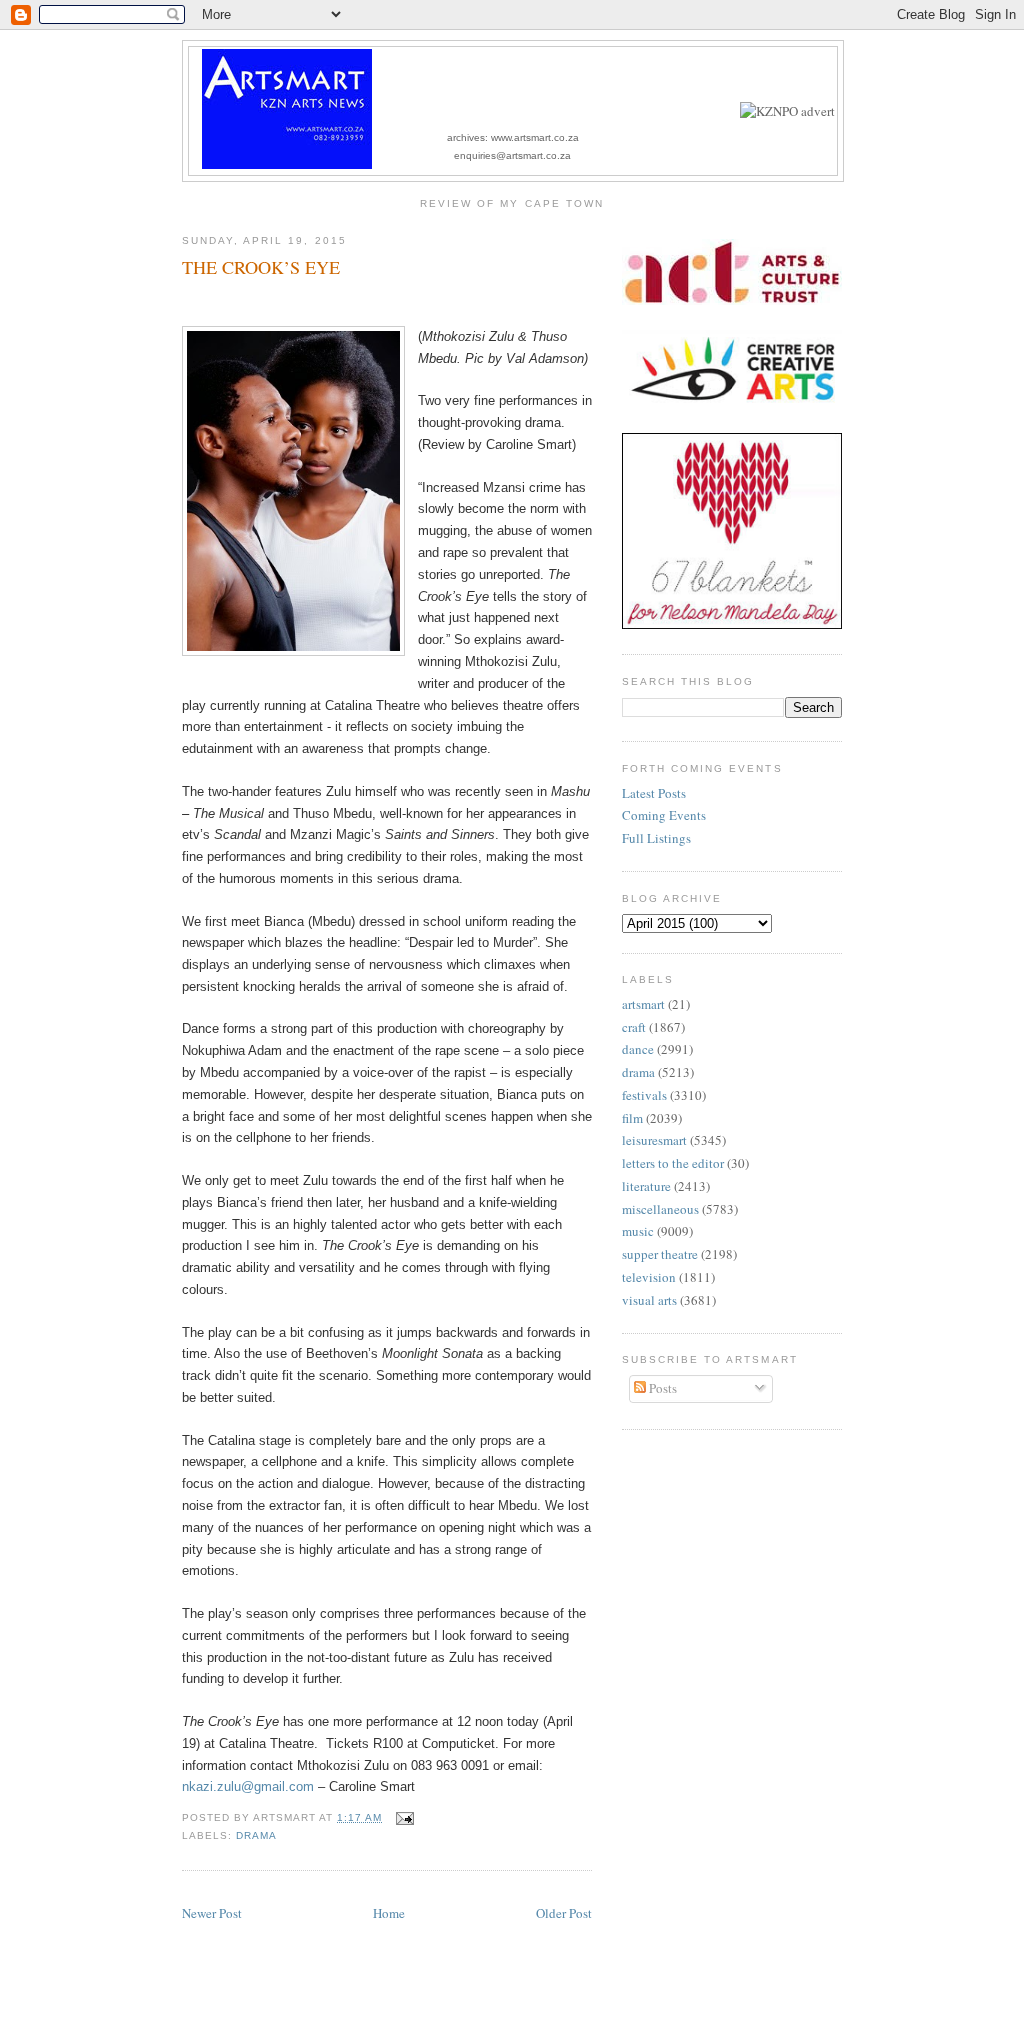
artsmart (643, 1004)
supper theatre (660, 1254)
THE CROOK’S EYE (261, 267)
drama (256, 1835)
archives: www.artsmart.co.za (513, 137)
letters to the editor (673, 1163)
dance (638, 1049)
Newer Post (212, 1913)
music (638, 1231)
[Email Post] (401, 1817)
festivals (644, 1095)
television (649, 1277)
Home (389, 1913)
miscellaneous (660, 1209)
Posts (661, 1388)
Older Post (564, 1913)
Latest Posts (654, 793)
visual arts (649, 1300)
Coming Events (664, 815)
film (632, 1118)
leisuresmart (654, 1140)
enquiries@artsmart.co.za (512, 155)
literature (646, 1186)
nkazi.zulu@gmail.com (248, 1786)
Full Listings (656, 838)
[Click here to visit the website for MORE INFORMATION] (787, 111)
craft (634, 1027)
